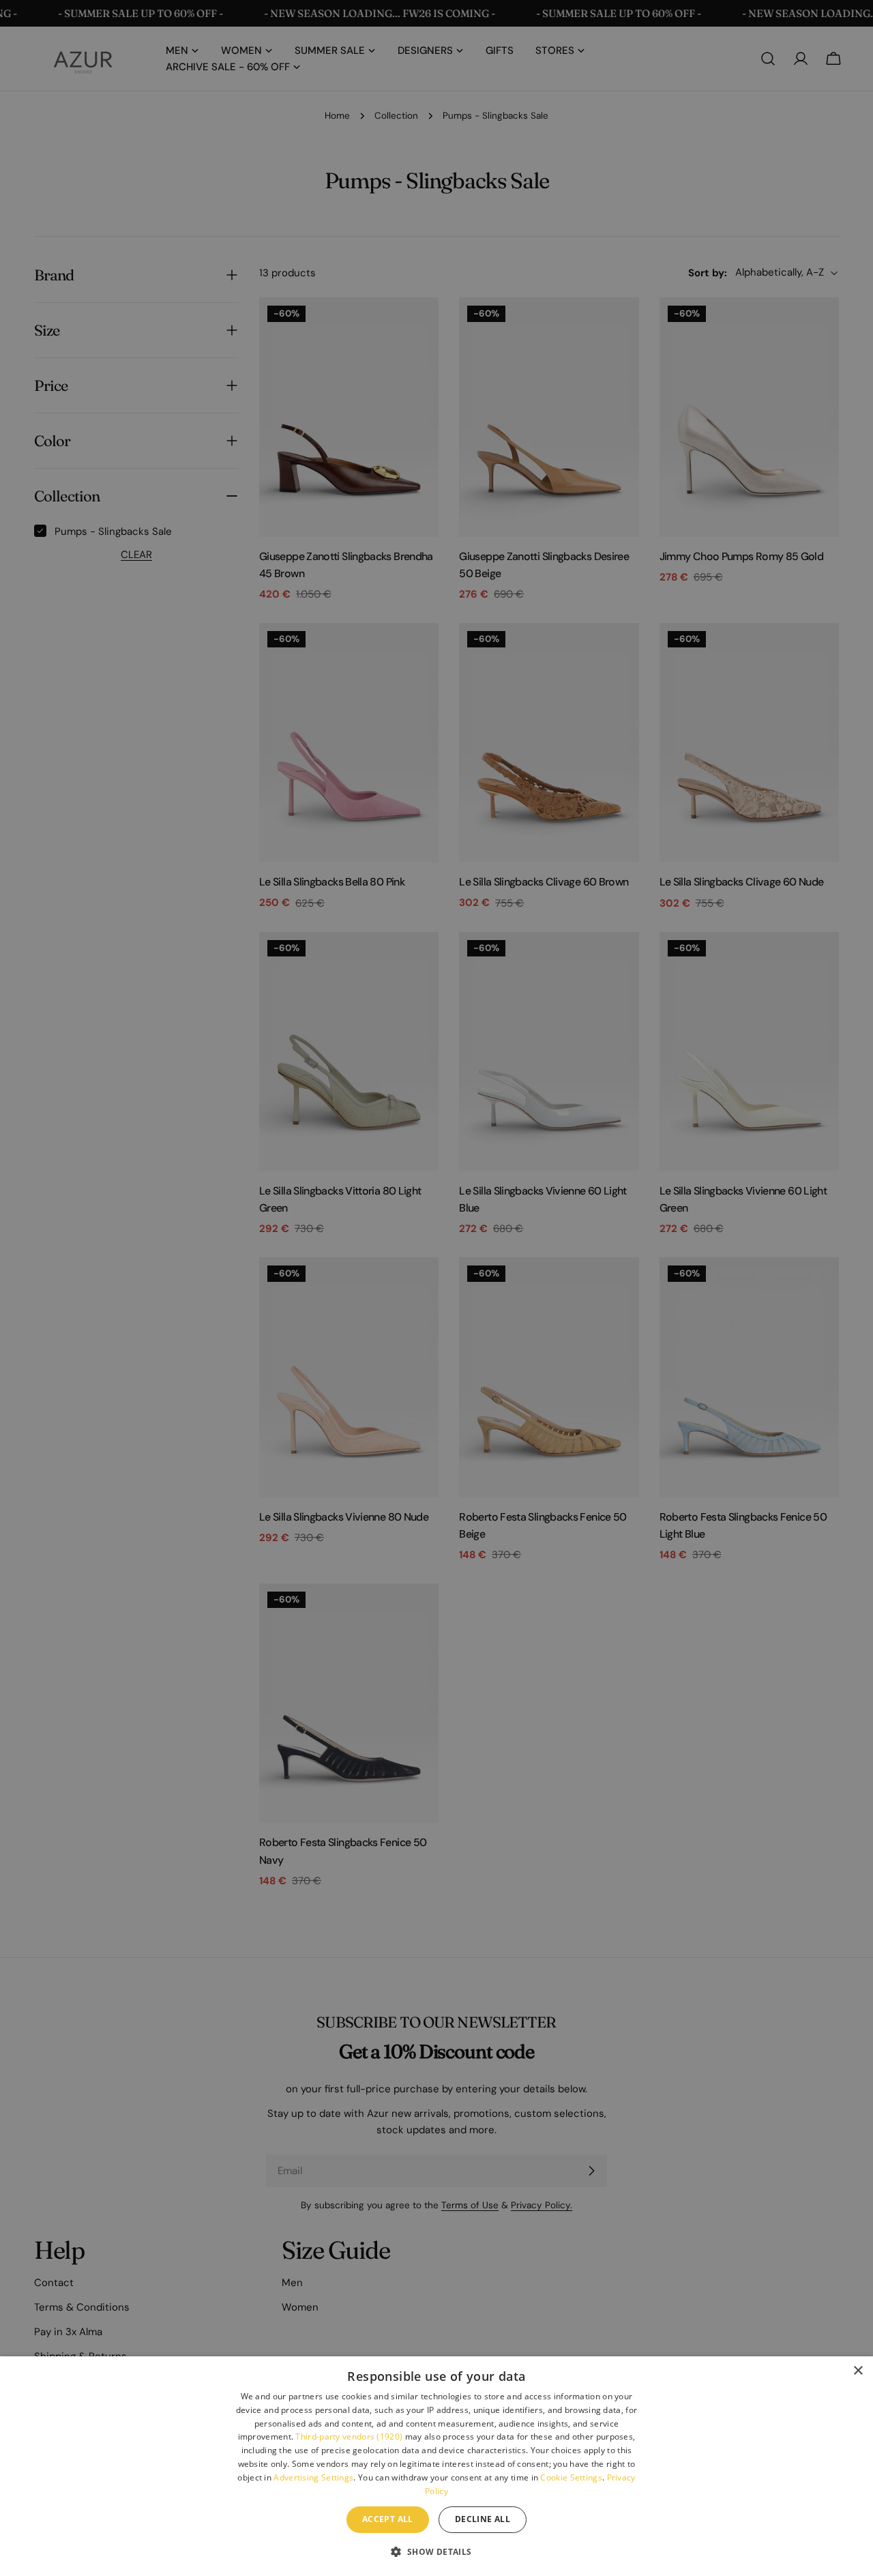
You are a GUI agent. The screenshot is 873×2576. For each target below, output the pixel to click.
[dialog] (436, 2466)
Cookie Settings (571, 2477)
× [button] (858, 2371)
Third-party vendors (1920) (349, 2436)
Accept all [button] (388, 2519)
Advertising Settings (313, 2477)
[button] (436, 2551)
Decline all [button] (483, 2519)
